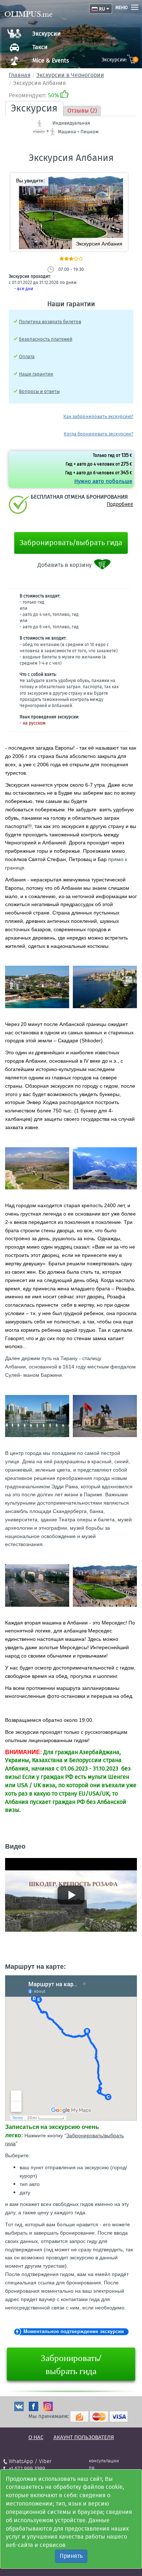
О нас (36, 2437)
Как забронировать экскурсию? (98, 416)
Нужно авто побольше (103, 481)
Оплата (27, 356)
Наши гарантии (36, 374)
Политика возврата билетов (50, 322)
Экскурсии (47, 34)
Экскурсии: (119, 60)
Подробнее (120, 504)
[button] (119, 181)
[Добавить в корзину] (103, 565)
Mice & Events (51, 60)
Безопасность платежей (46, 339)
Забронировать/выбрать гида (71, 543)
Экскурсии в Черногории (70, 75)
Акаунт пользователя (84, 2437)
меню (122, 8)
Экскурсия (34, 108)
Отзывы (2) (82, 111)
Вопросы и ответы (39, 391)
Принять (71, 2556)
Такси (40, 47)
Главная (20, 75)
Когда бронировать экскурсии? (98, 434)
